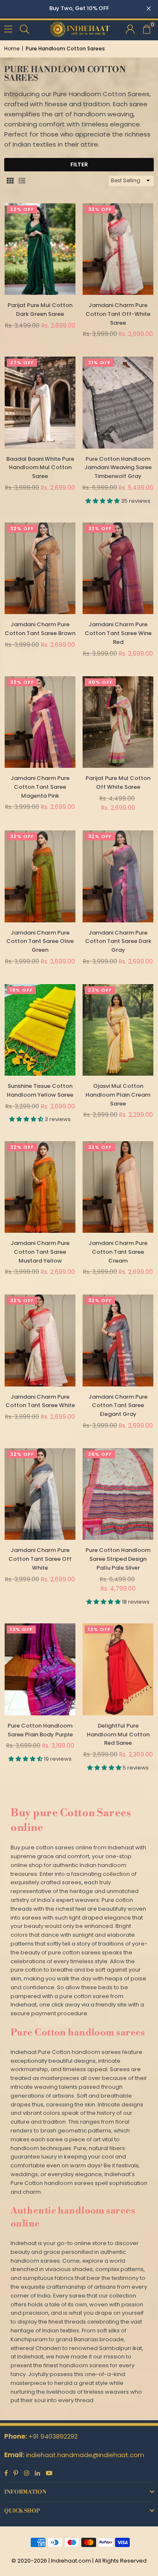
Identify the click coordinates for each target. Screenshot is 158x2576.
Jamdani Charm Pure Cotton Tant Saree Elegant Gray (118, 1406)
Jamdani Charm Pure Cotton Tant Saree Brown (40, 629)
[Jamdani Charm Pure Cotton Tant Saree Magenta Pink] (40, 722)
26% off (100, 1454)
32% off (100, 209)
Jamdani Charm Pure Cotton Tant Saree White (40, 1401)
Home (12, 49)
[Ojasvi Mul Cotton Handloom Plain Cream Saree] (118, 1030)
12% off (99, 1629)
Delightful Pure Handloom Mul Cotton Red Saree (118, 1734)
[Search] (24, 28)
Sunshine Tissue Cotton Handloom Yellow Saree (40, 1090)
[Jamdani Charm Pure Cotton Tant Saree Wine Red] (118, 568)
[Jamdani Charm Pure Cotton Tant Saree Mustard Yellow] (40, 1187)
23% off (100, 990)
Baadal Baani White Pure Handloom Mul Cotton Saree (40, 468)
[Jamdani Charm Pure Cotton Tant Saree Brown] (40, 568)
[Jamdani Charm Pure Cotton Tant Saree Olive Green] (40, 876)
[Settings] (130, 29)
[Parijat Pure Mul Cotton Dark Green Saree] (40, 249)
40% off (100, 682)
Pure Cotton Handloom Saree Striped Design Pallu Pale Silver (118, 1559)
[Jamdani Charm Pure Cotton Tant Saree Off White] (40, 1494)
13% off (21, 1629)
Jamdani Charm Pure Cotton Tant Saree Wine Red (118, 633)
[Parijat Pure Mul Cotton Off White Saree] (118, 722)
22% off (22, 209)
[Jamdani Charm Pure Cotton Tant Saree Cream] (118, 1187)
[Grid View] (10, 181)
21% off (99, 362)
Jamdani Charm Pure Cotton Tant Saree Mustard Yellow (40, 1252)
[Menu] (8, 28)
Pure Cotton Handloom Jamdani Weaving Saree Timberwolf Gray (118, 468)
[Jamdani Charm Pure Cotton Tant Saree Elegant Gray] (118, 1340)
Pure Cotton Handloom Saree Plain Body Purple (40, 1730)
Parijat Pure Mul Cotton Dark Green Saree (40, 310)
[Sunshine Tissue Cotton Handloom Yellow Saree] (40, 1030)
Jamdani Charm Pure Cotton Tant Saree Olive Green (40, 941)
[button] (146, 29)
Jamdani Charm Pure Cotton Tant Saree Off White (40, 1559)
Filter (79, 164)
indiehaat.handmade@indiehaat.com (85, 2455)
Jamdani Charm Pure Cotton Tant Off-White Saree (118, 314)
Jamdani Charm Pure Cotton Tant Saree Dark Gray (118, 941)
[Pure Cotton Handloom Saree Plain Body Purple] (40, 1669)
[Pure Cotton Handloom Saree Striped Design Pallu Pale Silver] (118, 1494)
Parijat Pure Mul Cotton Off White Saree (118, 783)
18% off (21, 990)
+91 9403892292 (53, 2436)
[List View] (22, 181)
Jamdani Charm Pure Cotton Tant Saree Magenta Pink (40, 787)
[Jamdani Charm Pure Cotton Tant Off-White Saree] (118, 249)
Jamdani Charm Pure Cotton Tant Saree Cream (118, 1252)
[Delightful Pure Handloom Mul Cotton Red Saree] (118, 1669)
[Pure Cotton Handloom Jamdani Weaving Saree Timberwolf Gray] (118, 402)
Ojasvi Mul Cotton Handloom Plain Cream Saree (118, 1095)
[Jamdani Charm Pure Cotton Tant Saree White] (40, 1340)
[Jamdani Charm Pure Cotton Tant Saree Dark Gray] (118, 876)
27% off (22, 362)
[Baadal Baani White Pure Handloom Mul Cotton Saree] (40, 402)
